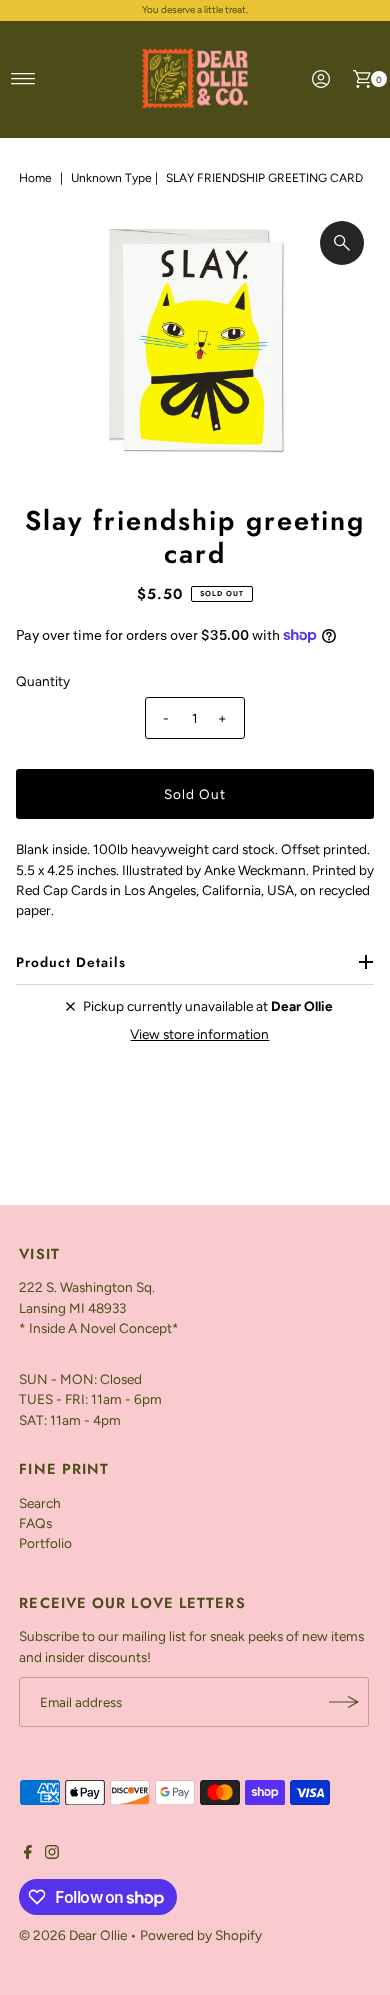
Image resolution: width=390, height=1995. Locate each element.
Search (40, 1503)
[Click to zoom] (342, 243)
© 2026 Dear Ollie (73, 1935)
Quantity (43, 681)
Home (35, 178)
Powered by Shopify (201, 1935)
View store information (199, 1034)
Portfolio (45, 1543)
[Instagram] (52, 1854)
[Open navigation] (23, 79)
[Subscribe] (344, 1702)
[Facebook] (28, 1854)
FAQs (35, 1523)
